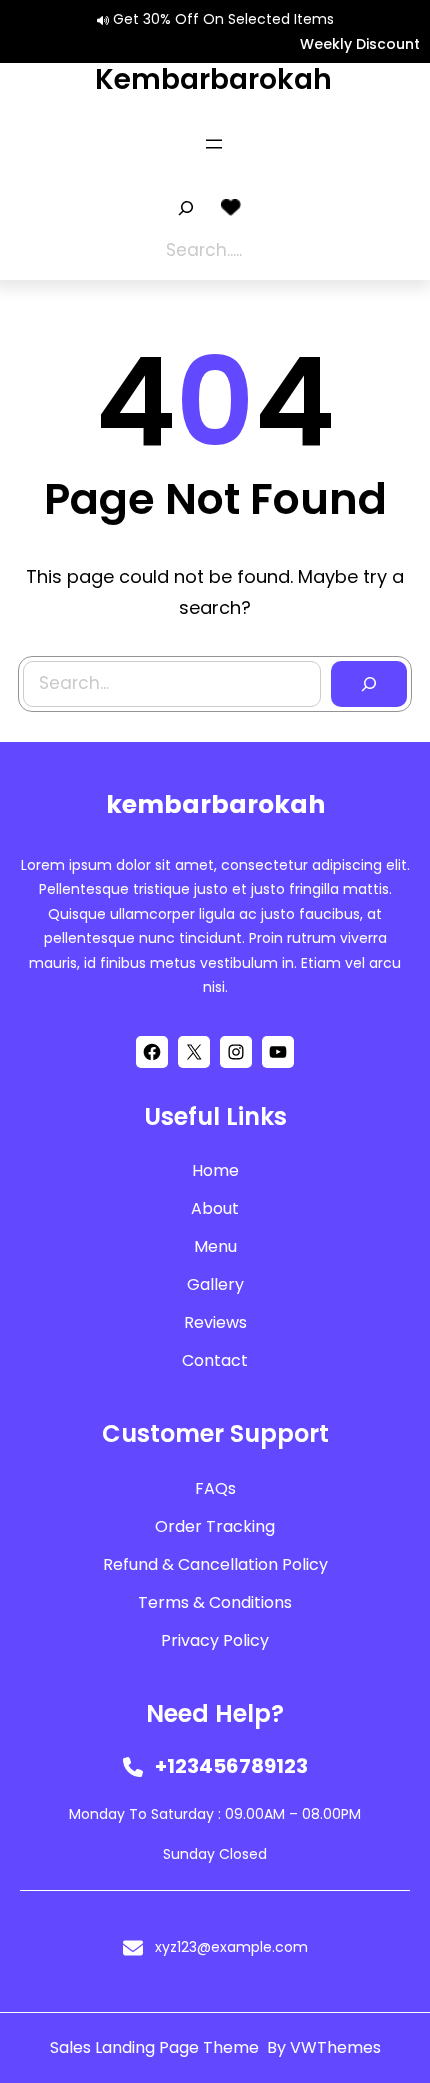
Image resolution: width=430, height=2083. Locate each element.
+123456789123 (231, 1766)
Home (215, 1170)
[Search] (369, 684)
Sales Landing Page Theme (156, 2047)
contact (215, 1360)
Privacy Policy (215, 1640)
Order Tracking (215, 1526)
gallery (215, 1284)
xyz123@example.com (231, 1947)
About (215, 1208)
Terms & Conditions (215, 1602)
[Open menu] (214, 144)
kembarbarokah (213, 79)
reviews (215, 1322)
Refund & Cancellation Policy (215, 1564)
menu (215, 1246)
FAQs (215, 1488)
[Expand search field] (186, 208)
